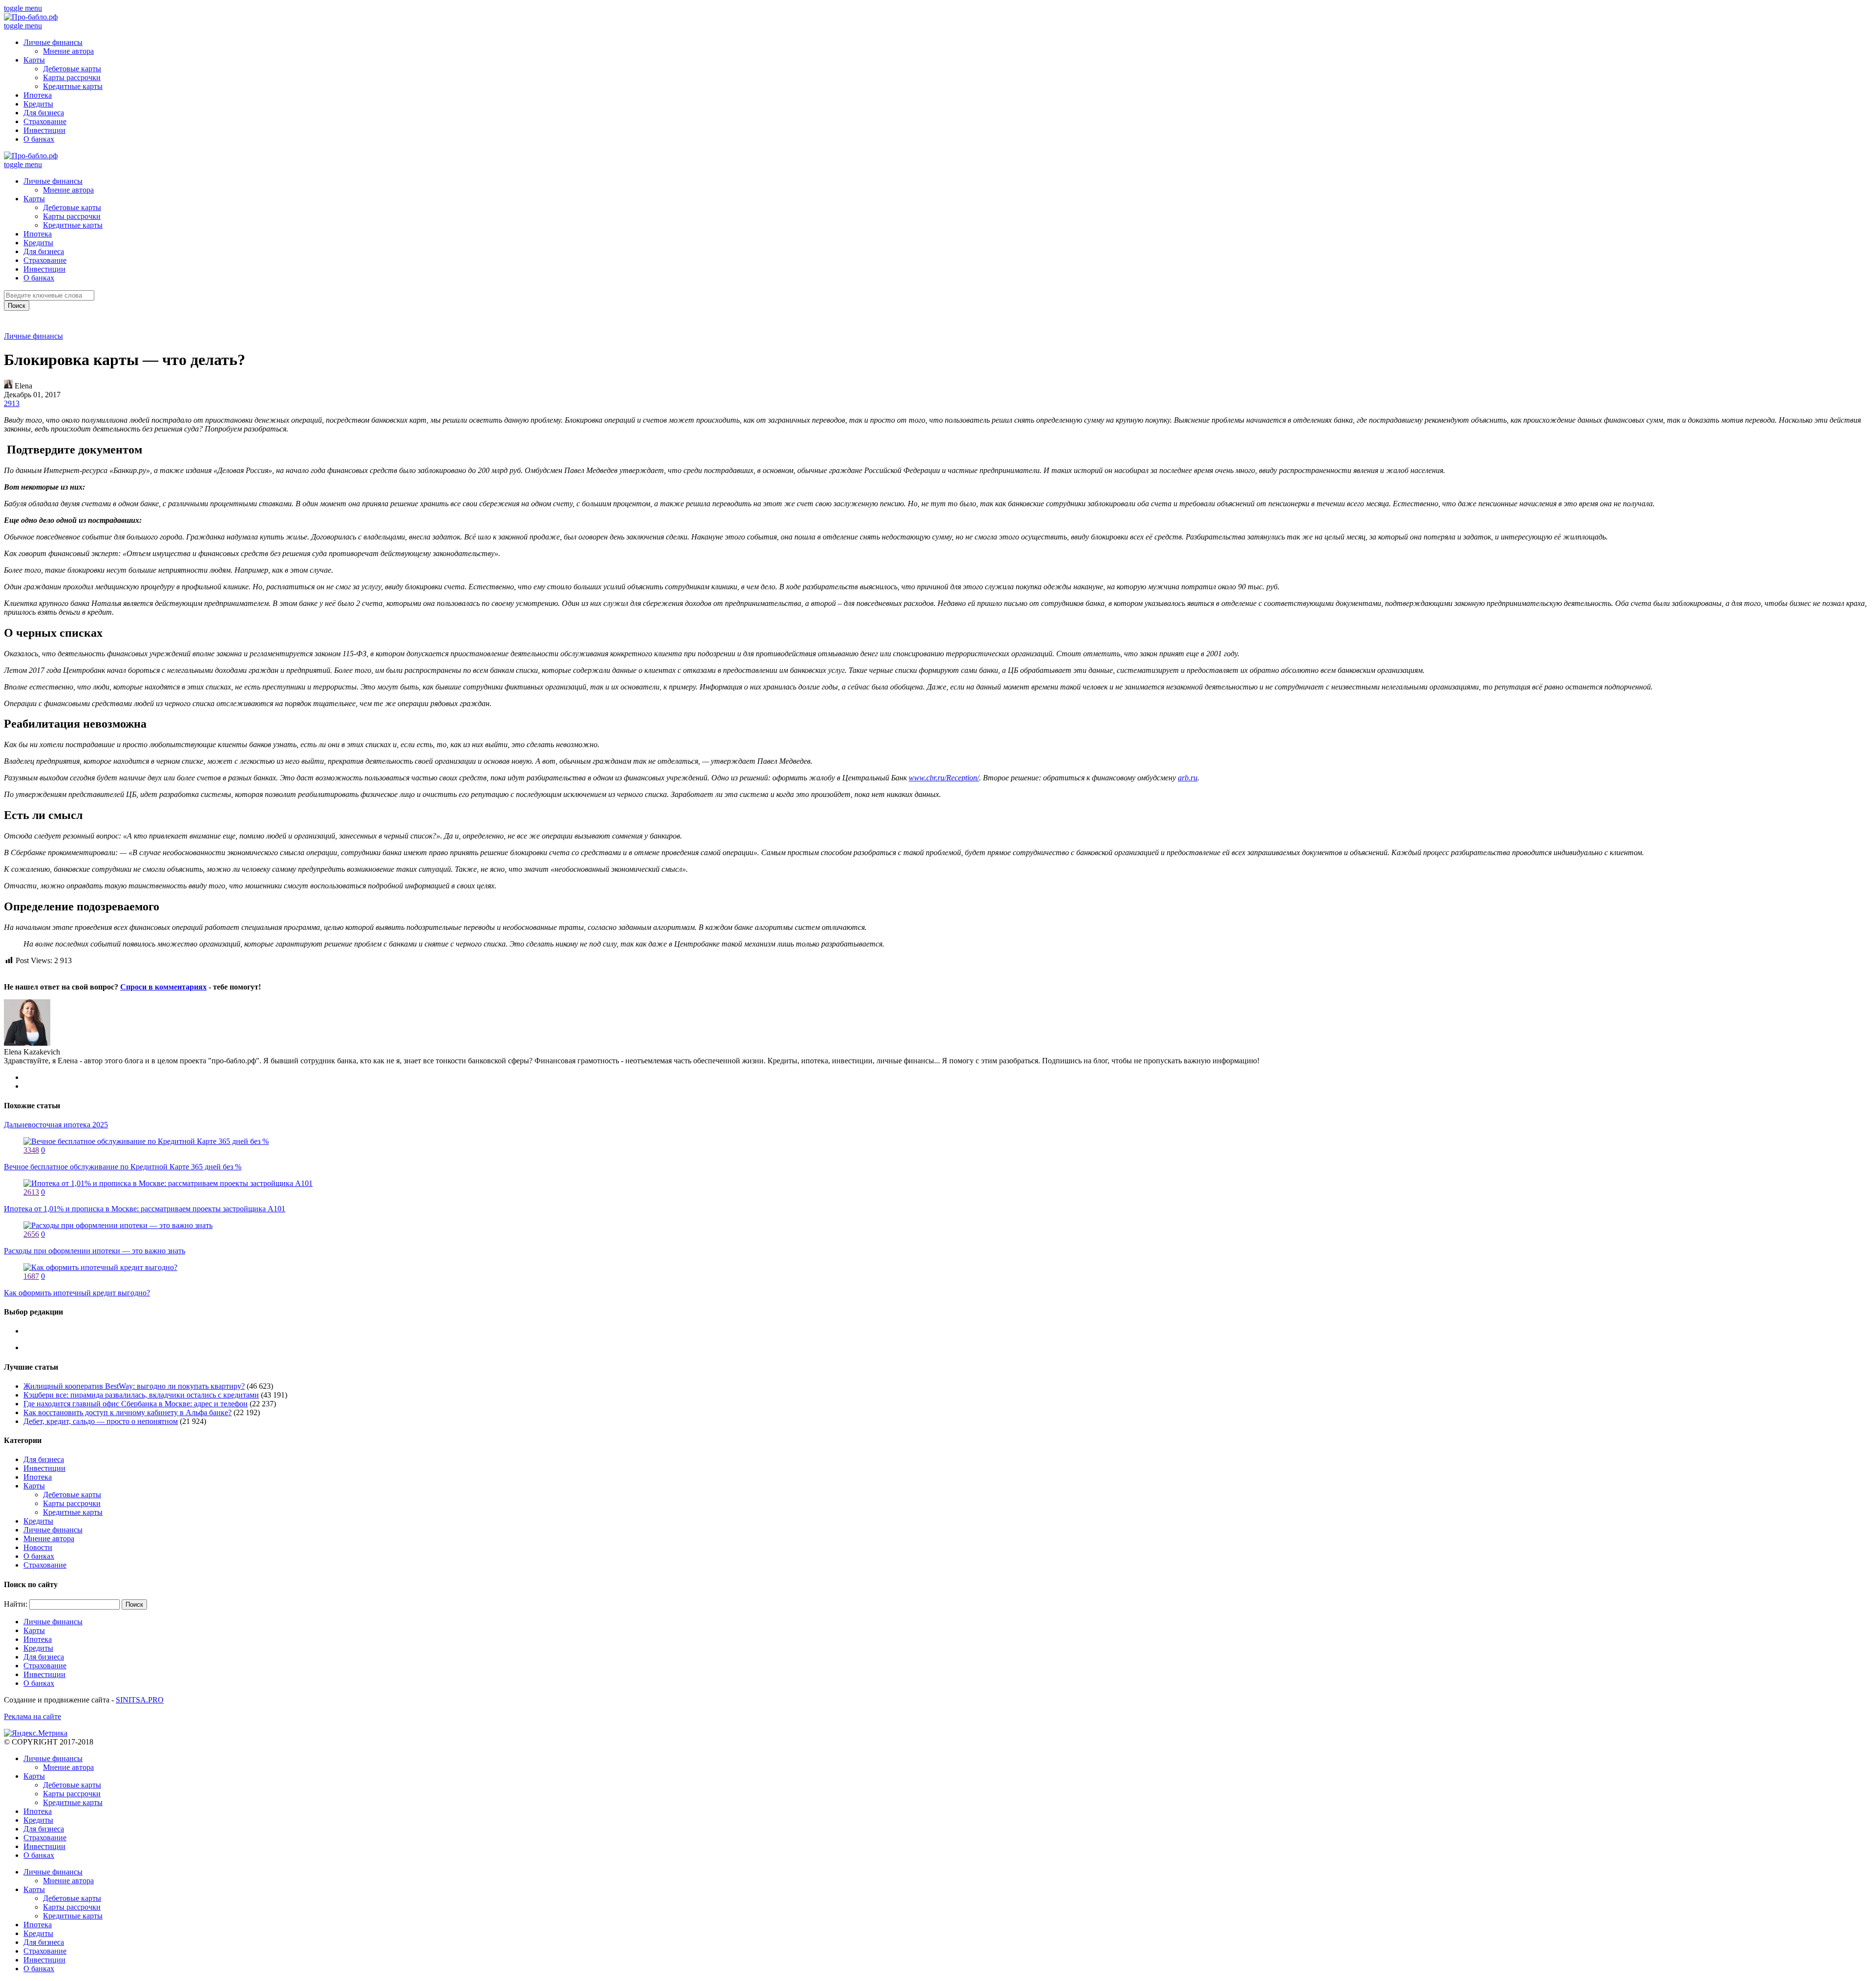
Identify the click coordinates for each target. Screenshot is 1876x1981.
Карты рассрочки (72, 77)
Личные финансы (53, 42)
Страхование (45, 121)
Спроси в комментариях (163, 987)
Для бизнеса (44, 113)
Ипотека (38, 95)
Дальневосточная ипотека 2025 (56, 1125)
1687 (31, 1276)
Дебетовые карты (72, 69)
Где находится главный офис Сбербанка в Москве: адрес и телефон (136, 1404)
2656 (31, 1234)
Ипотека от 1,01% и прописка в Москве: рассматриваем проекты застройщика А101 (145, 1209)
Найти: (16, 1604)
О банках (39, 139)
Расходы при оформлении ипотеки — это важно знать (95, 1251)
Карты (34, 60)
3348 (31, 1150)
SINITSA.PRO (140, 1700)
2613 (31, 1192)
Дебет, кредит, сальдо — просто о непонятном (101, 1421)
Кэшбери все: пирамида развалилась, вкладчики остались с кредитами (141, 1395)
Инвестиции (44, 130)
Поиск (17, 306)
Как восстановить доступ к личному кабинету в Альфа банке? (128, 1412)
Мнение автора (68, 51)
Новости (38, 1547)
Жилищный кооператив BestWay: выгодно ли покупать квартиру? (134, 1386)
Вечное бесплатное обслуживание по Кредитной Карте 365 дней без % (123, 1167)
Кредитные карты (73, 86)
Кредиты (38, 104)
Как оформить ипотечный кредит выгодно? (77, 1293)
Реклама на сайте (32, 1716)
